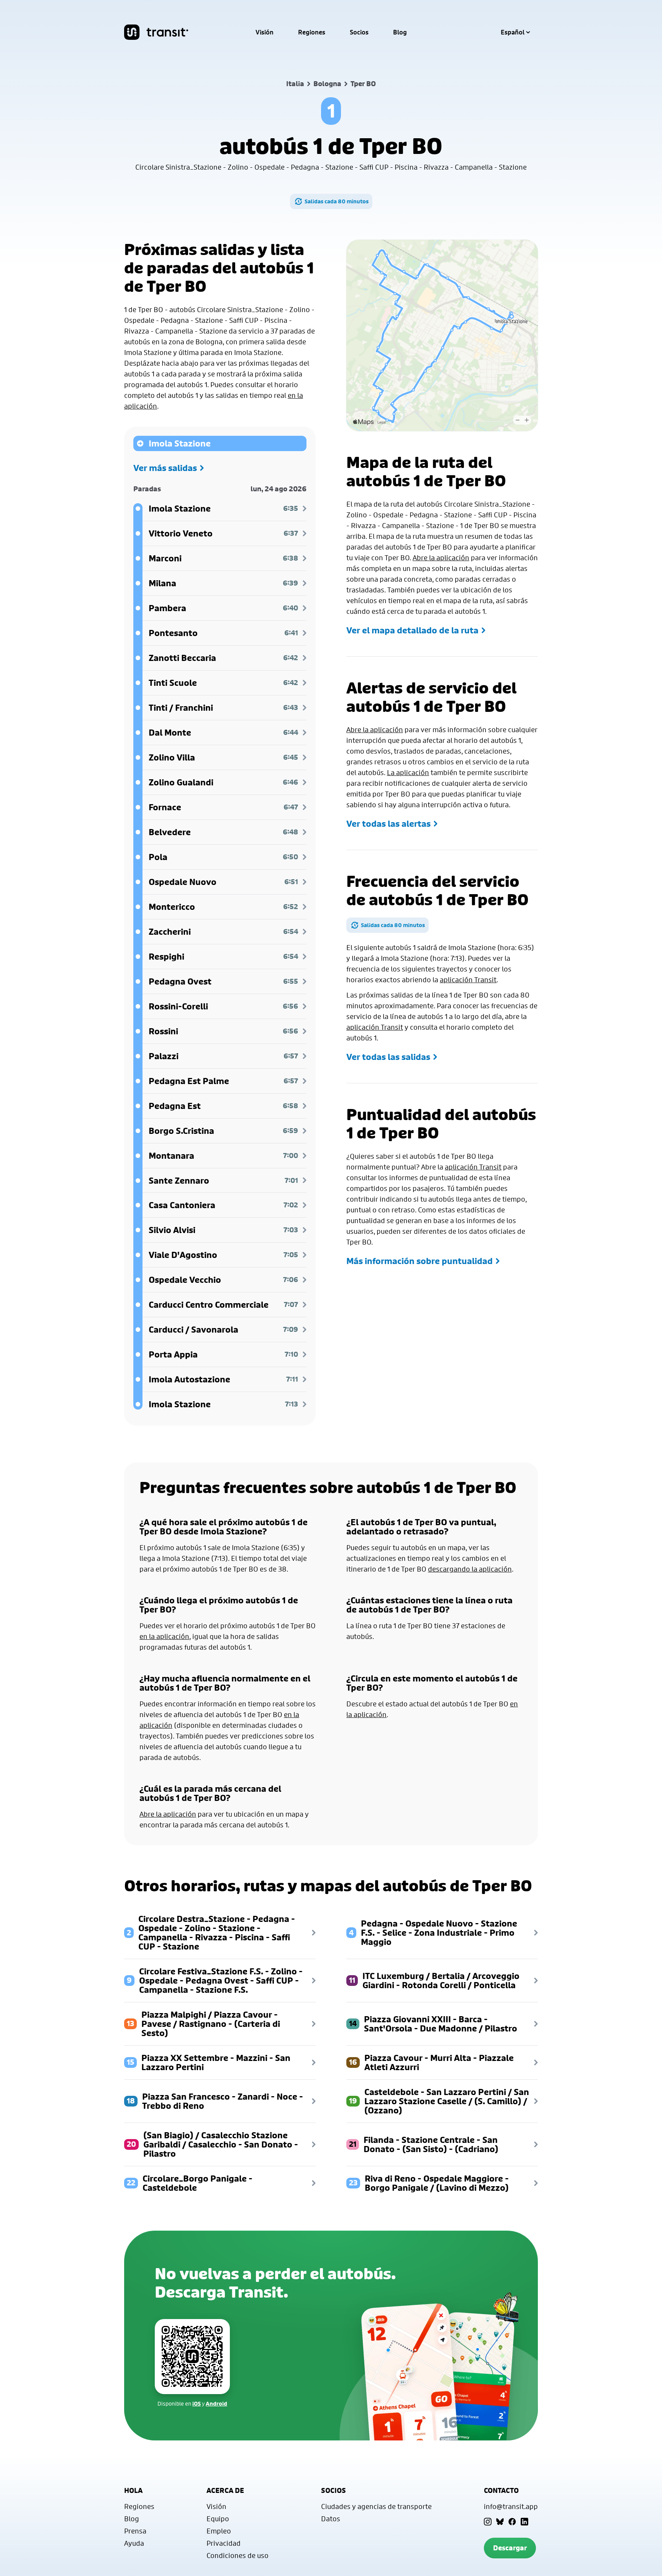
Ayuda (134, 2543)
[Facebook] (512, 2522)
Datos (331, 2519)
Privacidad (224, 2543)
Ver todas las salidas (388, 1057)
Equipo (218, 2519)
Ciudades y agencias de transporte (376, 2506)
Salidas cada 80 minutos (337, 201)
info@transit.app (511, 2506)
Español (513, 32)
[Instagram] (488, 2522)
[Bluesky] (500, 2522)
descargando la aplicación (470, 1569)
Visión (265, 32)
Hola (133, 2490)
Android (216, 2403)
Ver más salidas (165, 468)
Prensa (135, 2531)
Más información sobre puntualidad (419, 1261)
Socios (359, 32)
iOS (197, 2403)
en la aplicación (164, 1636)
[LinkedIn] (524, 2522)
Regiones (312, 32)
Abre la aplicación (441, 558)
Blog (400, 32)
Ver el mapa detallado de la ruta (412, 630)
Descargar (510, 2548)
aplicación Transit (468, 980)
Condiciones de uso (238, 2555)
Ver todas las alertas (388, 824)
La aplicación (408, 772)
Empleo (219, 2531)
